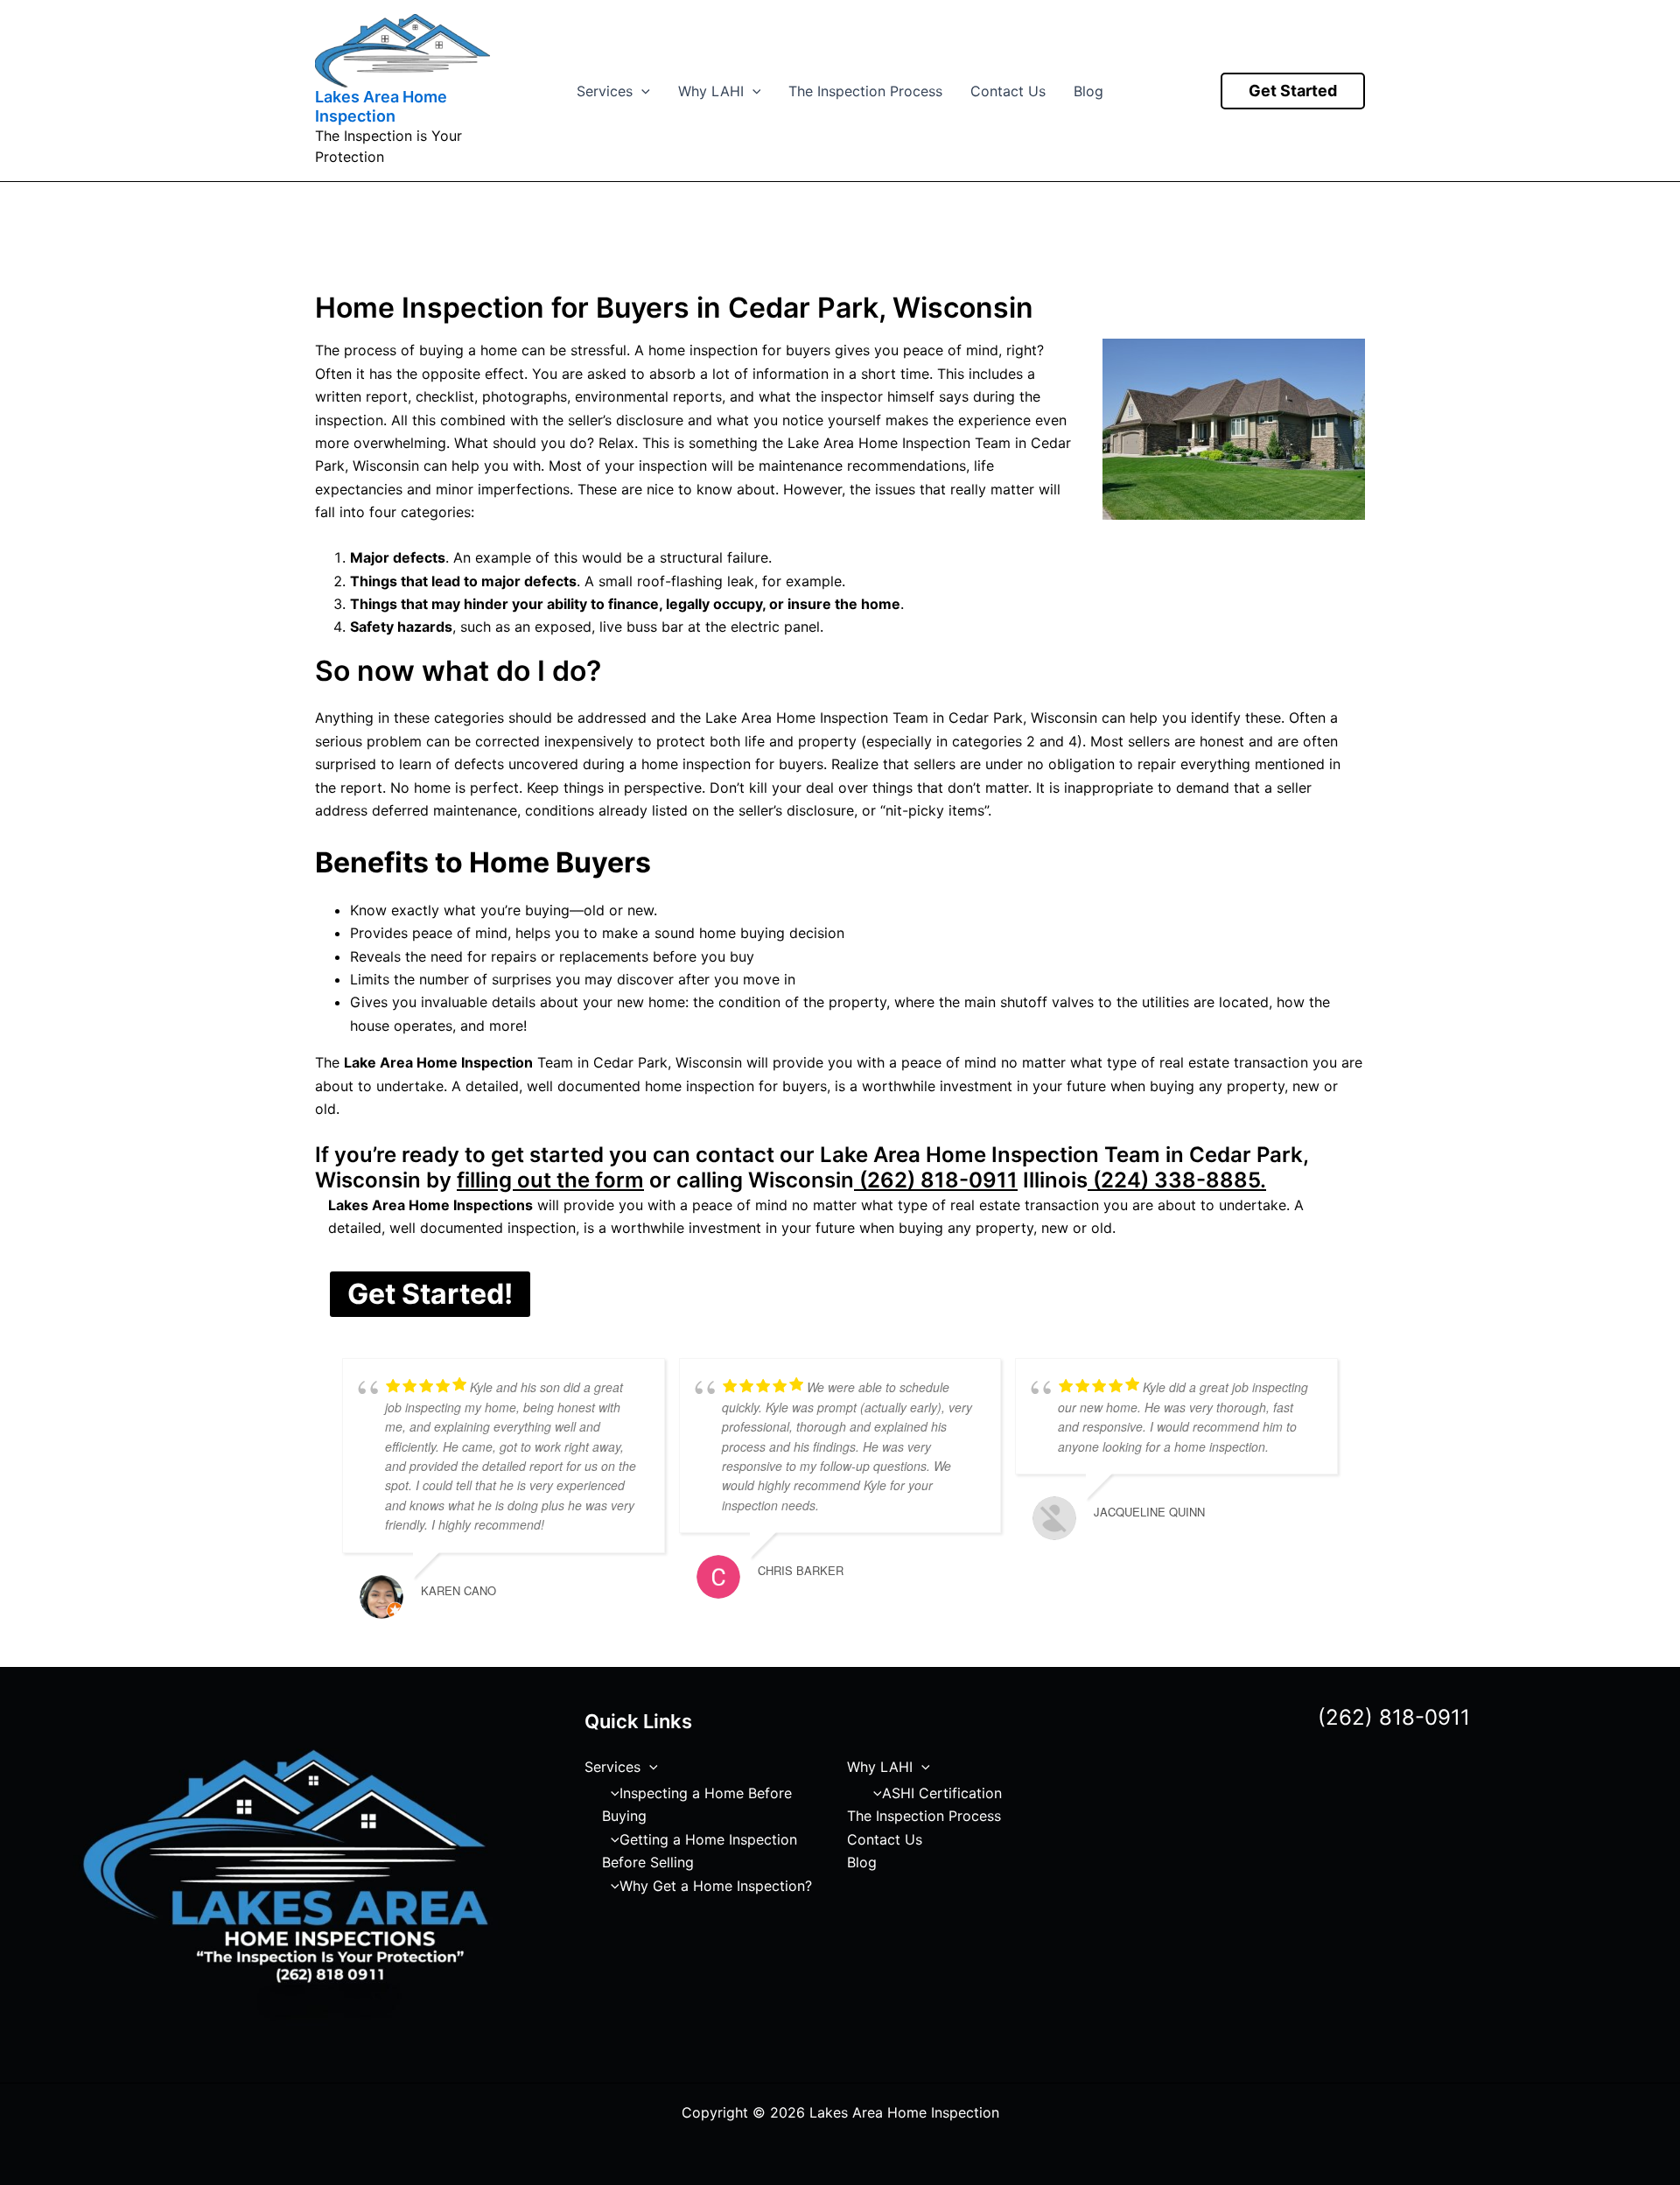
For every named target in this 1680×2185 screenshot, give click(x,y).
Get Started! (430, 1294)
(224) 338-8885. (1177, 1180)
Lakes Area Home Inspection (381, 106)
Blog (1088, 91)
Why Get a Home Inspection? (716, 1886)
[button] (641, 91)
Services (605, 91)
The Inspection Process (865, 91)
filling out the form (550, 1180)
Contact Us (1008, 91)
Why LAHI (711, 91)
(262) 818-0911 (936, 1180)
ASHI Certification (942, 1793)
